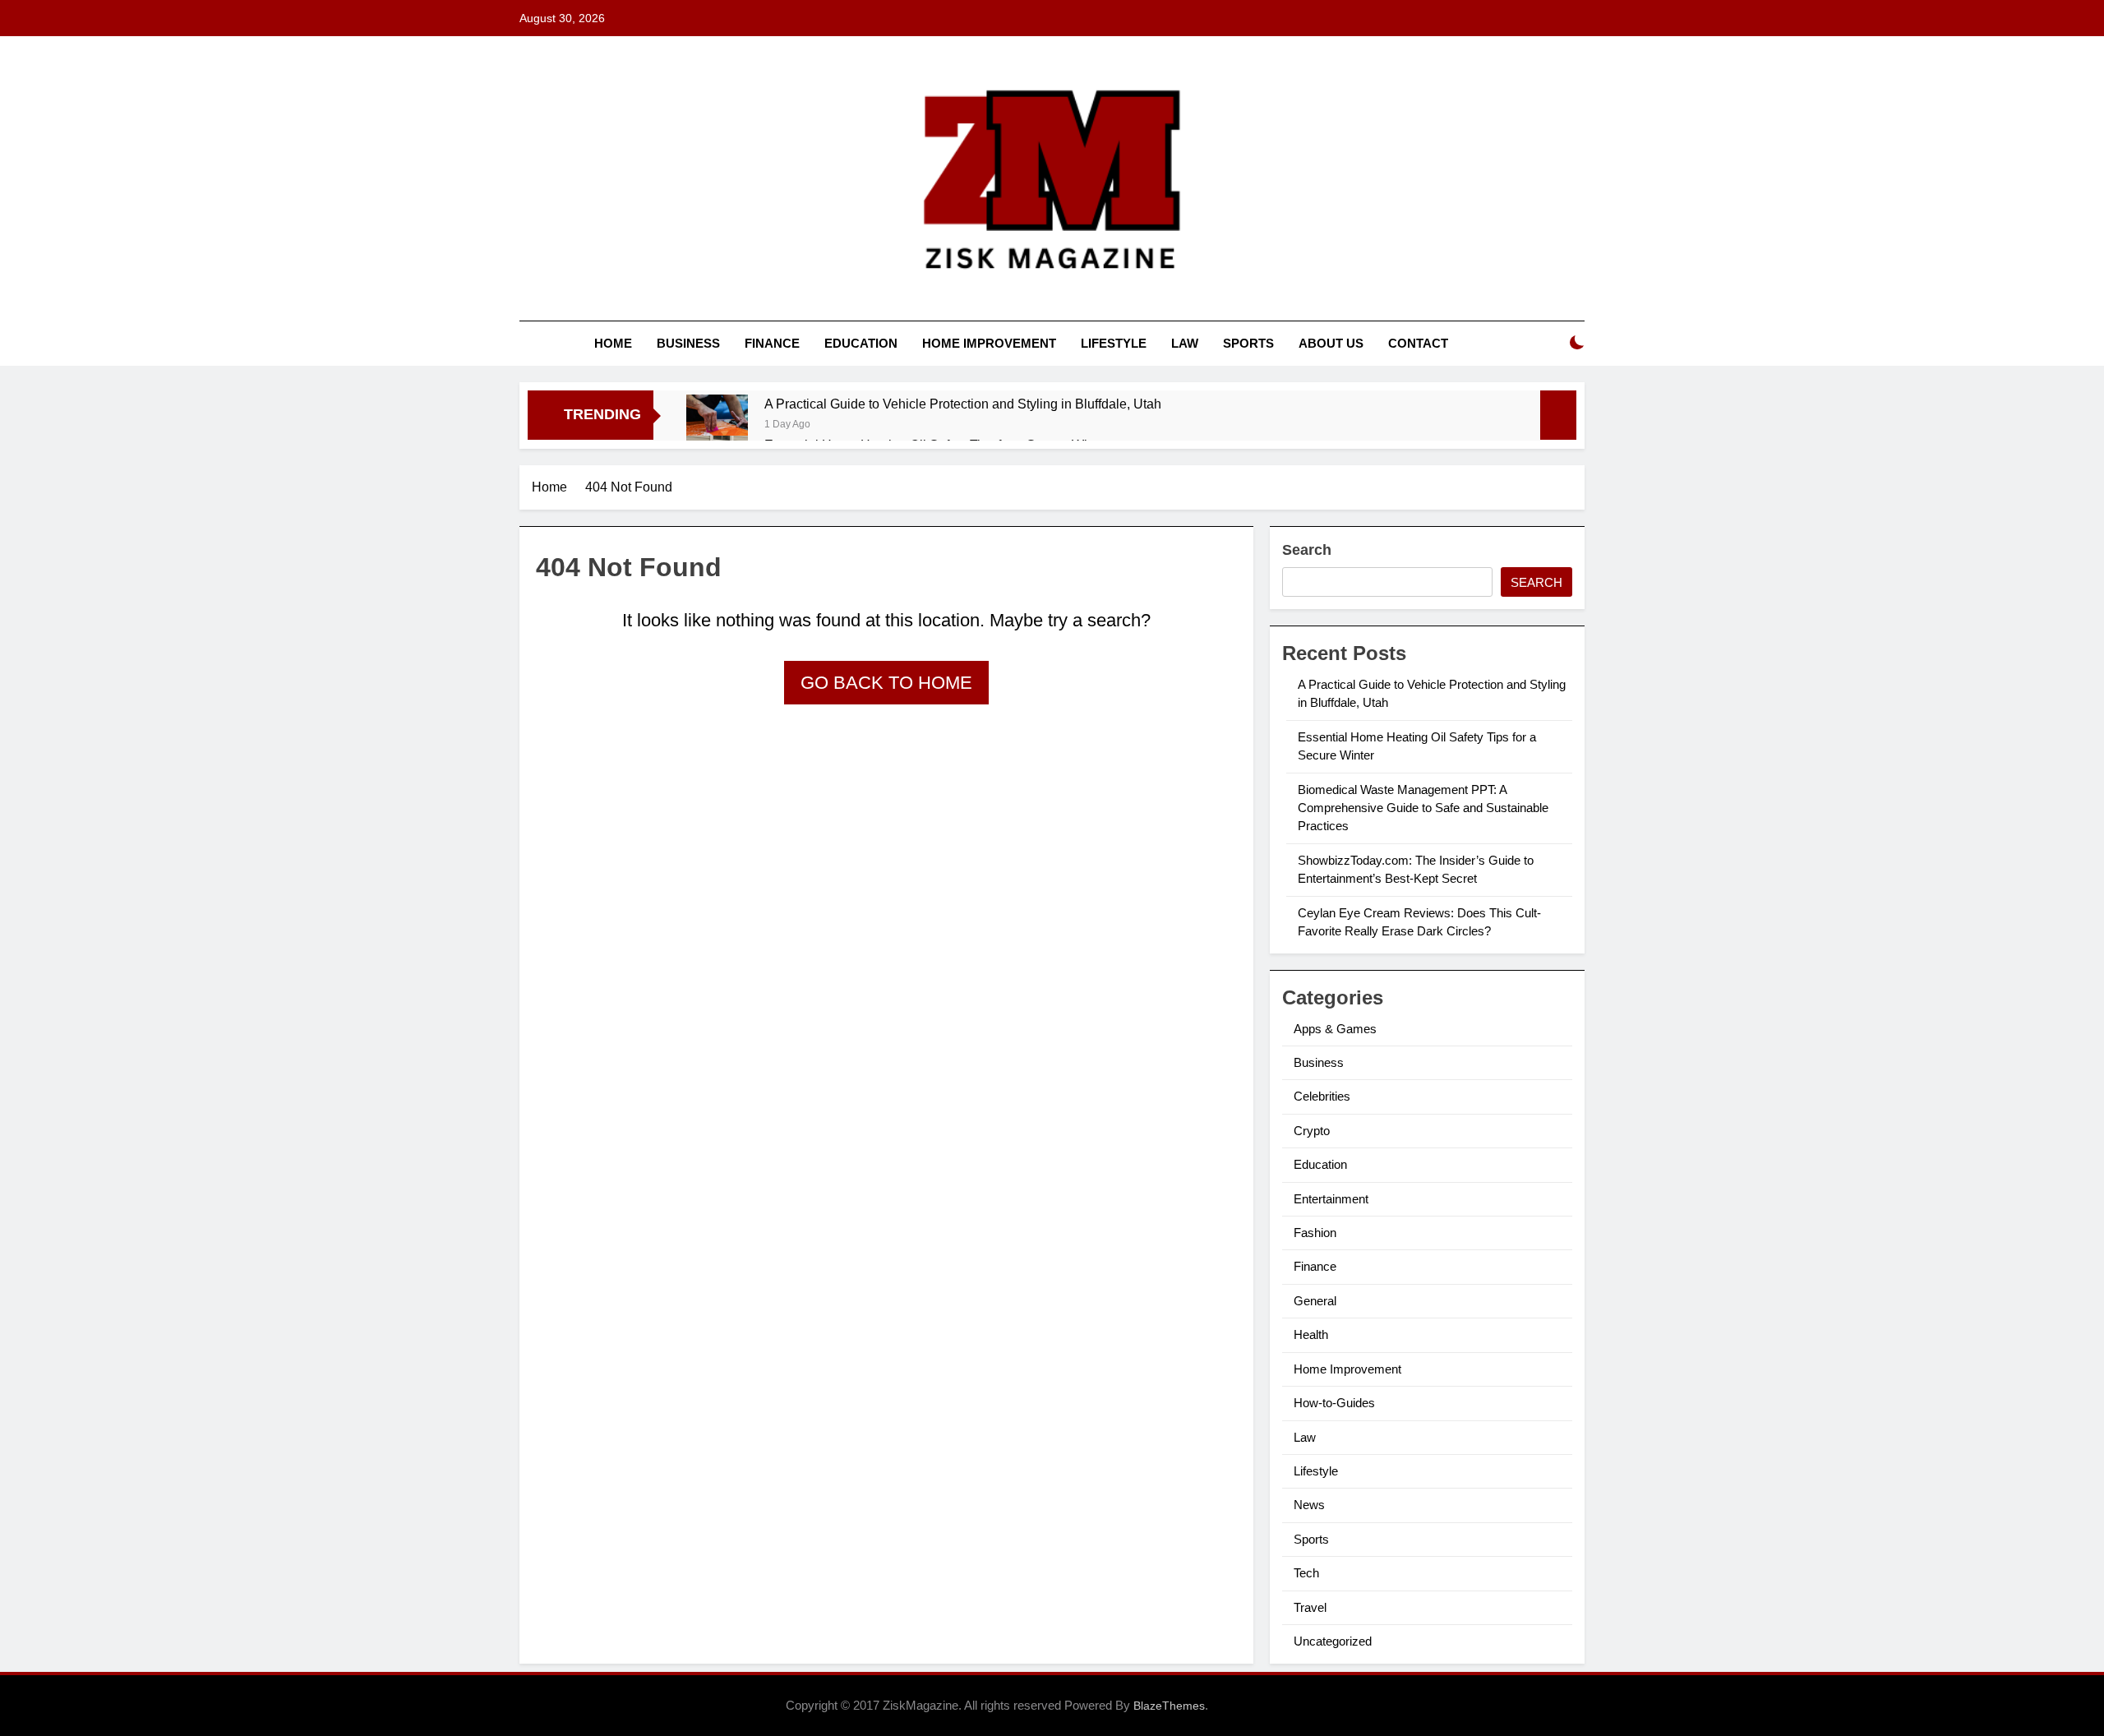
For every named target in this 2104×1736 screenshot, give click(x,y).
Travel (1310, 1607)
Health (1311, 1334)
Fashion (1315, 1233)
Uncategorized (1333, 1641)
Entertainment (1331, 1199)
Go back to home (886, 683)
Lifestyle (1114, 343)
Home (613, 343)
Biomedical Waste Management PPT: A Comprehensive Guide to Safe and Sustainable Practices (1423, 808)
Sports (1248, 343)
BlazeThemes (1169, 1706)
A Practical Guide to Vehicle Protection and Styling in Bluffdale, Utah (963, 404)
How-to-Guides (1334, 1403)
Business (688, 343)
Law (1185, 343)
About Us (1331, 343)
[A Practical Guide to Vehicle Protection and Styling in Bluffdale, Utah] (717, 425)
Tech (1306, 1573)
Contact (1418, 343)
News (1309, 1505)
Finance (772, 343)
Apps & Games (1335, 1029)
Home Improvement (989, 343)
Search (1307, 550)
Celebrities (1322, 1096)
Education (861, 343)
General (1315, 1301)
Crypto (1312, 1131)
